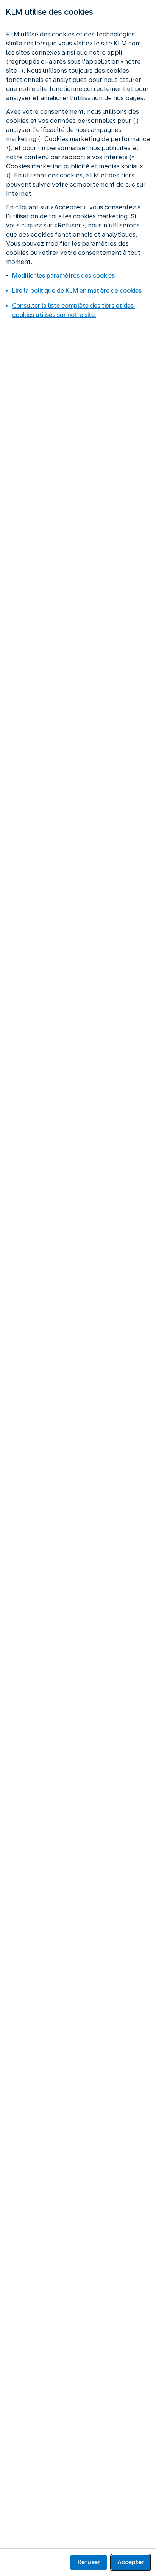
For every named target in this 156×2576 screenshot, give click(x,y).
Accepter (131, 2562)
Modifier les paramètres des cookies (63, 275)
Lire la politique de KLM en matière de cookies (77, 291)
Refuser (89, 2562)
